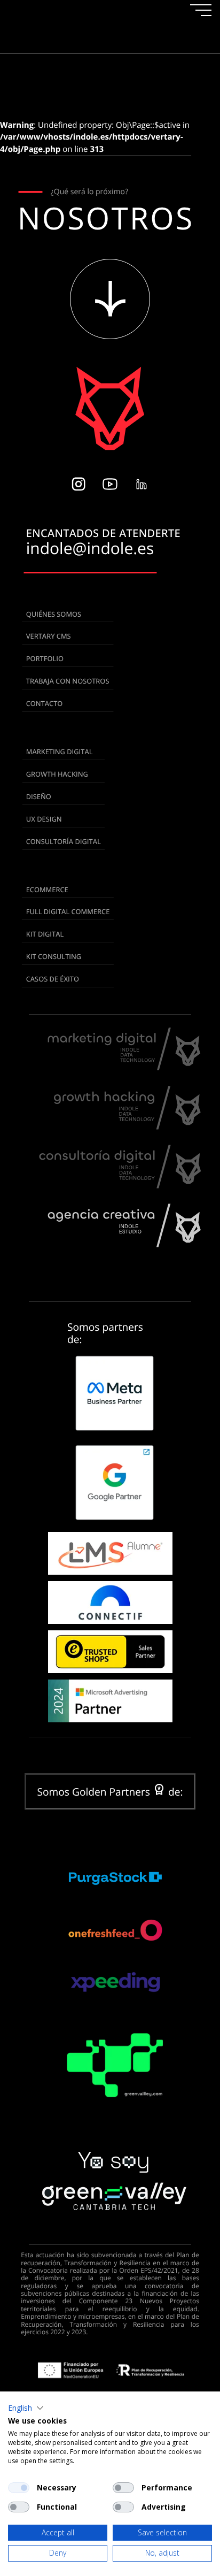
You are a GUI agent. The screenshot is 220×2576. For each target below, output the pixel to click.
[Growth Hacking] (128, 1125)
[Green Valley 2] (112, 2073)
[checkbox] (19, 2488)
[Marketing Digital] (124, 1066)
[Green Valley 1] (112, 2181)
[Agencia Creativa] (124, 1243)
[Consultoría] (120, 1184)
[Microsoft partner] (110, 1701)
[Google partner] (112, 1482)
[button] (112, 1393)
